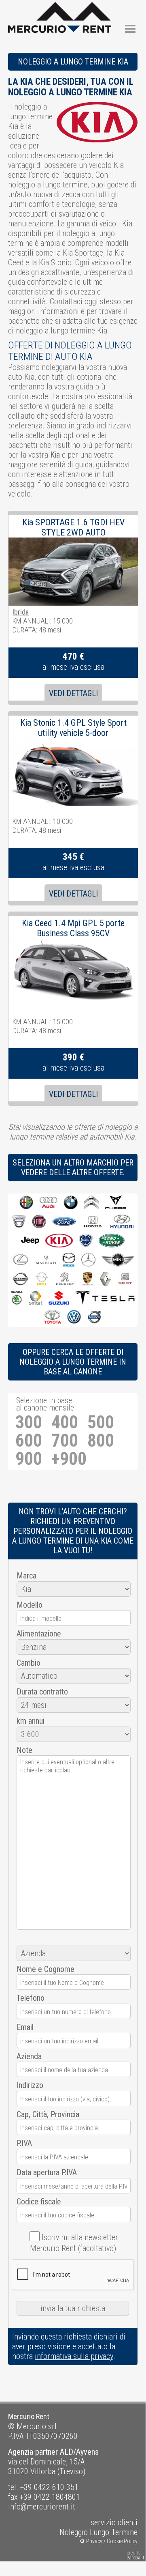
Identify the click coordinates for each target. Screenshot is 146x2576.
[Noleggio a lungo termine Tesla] (105, 1298)
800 (101, 1441)
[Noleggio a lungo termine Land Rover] (112, 1241)
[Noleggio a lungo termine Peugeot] (65, 1279)
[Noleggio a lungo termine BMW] (71, 1203)
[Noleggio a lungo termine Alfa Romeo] (26, 1203)
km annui (31, 1721)
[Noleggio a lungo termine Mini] (118, 1260)
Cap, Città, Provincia (48, 2114)
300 (29, 1422)
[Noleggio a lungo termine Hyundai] (122, 1222)
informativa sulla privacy (74, 2356)
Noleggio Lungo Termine (98, 2532)
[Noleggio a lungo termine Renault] (105, 1279)
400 (65, 1422)
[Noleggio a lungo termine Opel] (42, 1279)
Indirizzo (30, 2085)
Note (24, 1750)
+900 (69, 1459)
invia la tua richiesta (73, 2308)
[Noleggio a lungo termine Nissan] (20, 1279)
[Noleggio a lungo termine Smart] (36, 1298)
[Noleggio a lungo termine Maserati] (46, 1260)
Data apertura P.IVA (47, 2172)
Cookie (115, 2541)
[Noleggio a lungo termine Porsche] (88, 1279)
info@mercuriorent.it (42, 2507)
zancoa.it (136, 2558)
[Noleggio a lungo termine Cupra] (116, 1203)
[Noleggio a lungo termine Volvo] (94, 1317)
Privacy (94, 2541)
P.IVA (24, 2143)
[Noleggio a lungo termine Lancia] (86, 1241)
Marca (26, 1576)
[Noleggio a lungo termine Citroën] (91, 1203)
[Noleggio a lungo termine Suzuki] (59, 1298)
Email (25, 2027)
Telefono (31, 1998)
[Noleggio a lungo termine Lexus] (21, 1260)
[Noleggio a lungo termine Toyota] (52, 1317)
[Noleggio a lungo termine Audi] (49, 1203)
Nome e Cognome (45, 1969)
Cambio (29, 1663)
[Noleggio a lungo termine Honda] (93, 1222)
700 (65, 1441)
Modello (30, 1605)
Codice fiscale (39, 2202)
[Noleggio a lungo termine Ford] (64, 1222)
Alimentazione (39, 1634)
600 (29, 1441)
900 (29, 1459)
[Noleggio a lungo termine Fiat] (39, 1222)
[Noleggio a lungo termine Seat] (125, 1279)
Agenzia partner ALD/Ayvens (53, 2452)
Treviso (71, 2471)
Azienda (29, 2056)
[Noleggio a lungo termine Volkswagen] (74, 1317)
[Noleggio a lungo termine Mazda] (69, 1260)
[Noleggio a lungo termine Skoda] (17, 1298)
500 (101, 1422)
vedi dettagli (73, 693)
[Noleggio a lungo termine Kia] (59, 1241)
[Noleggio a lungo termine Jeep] (30, 1241)
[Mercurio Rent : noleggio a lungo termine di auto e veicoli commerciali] (60, 7)
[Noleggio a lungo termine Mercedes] (88, 1260)
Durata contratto (42, 1692)
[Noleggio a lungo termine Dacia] (19, 1222)
